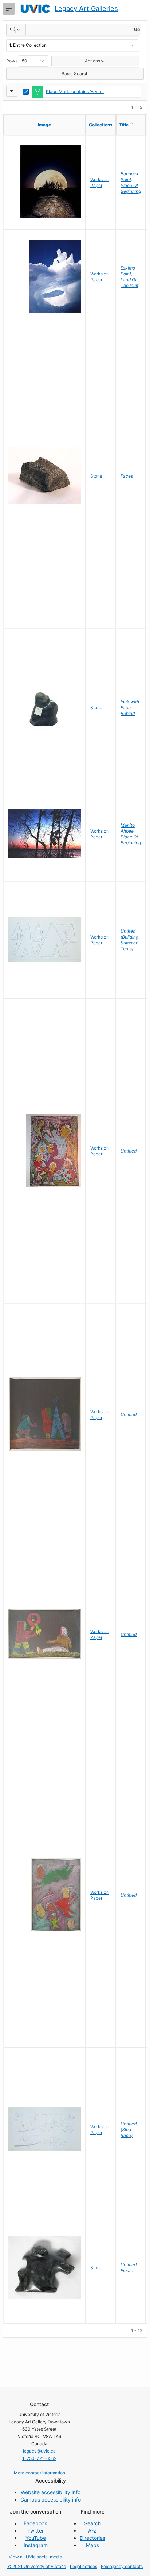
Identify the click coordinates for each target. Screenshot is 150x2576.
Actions (92, 61)
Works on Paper (100, 182)
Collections (101, 125)
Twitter (35, 2531)
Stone (96, 476)
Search (92, 2523)
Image (44, 125)
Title (132, 125)
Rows (12, 61)
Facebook (35, 2523)
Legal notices (84, 2566)
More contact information (40, 2473)
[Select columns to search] (16, 30)
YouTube (36, 2538)
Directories (92, 2538)
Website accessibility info (51, 2492)
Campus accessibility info (51, 2499)
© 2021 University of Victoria (37, 2566)
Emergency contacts (122, 2566)
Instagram (36, 2545)
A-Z (92, 2531)
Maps (92, 2545)
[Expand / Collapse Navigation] (9, 9)
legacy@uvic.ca (39, 2451)
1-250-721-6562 (39, 2458)
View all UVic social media (35, 2557)
